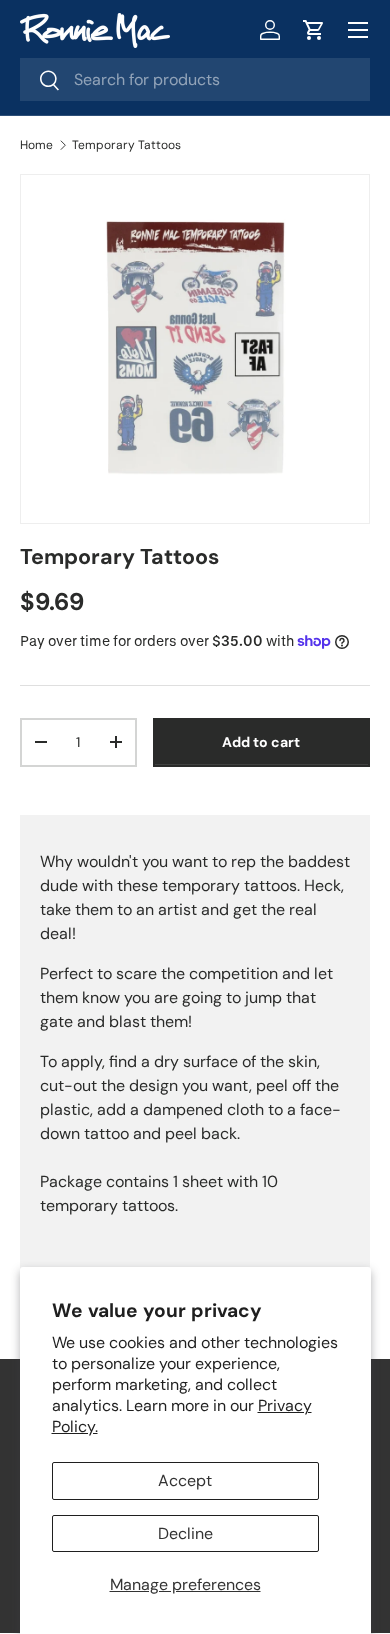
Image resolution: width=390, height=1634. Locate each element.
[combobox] (195, 79)
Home (36, 145)
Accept (185, 1480)
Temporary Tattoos (126, 145)
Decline (185, 1533)
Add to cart (261, 742)
